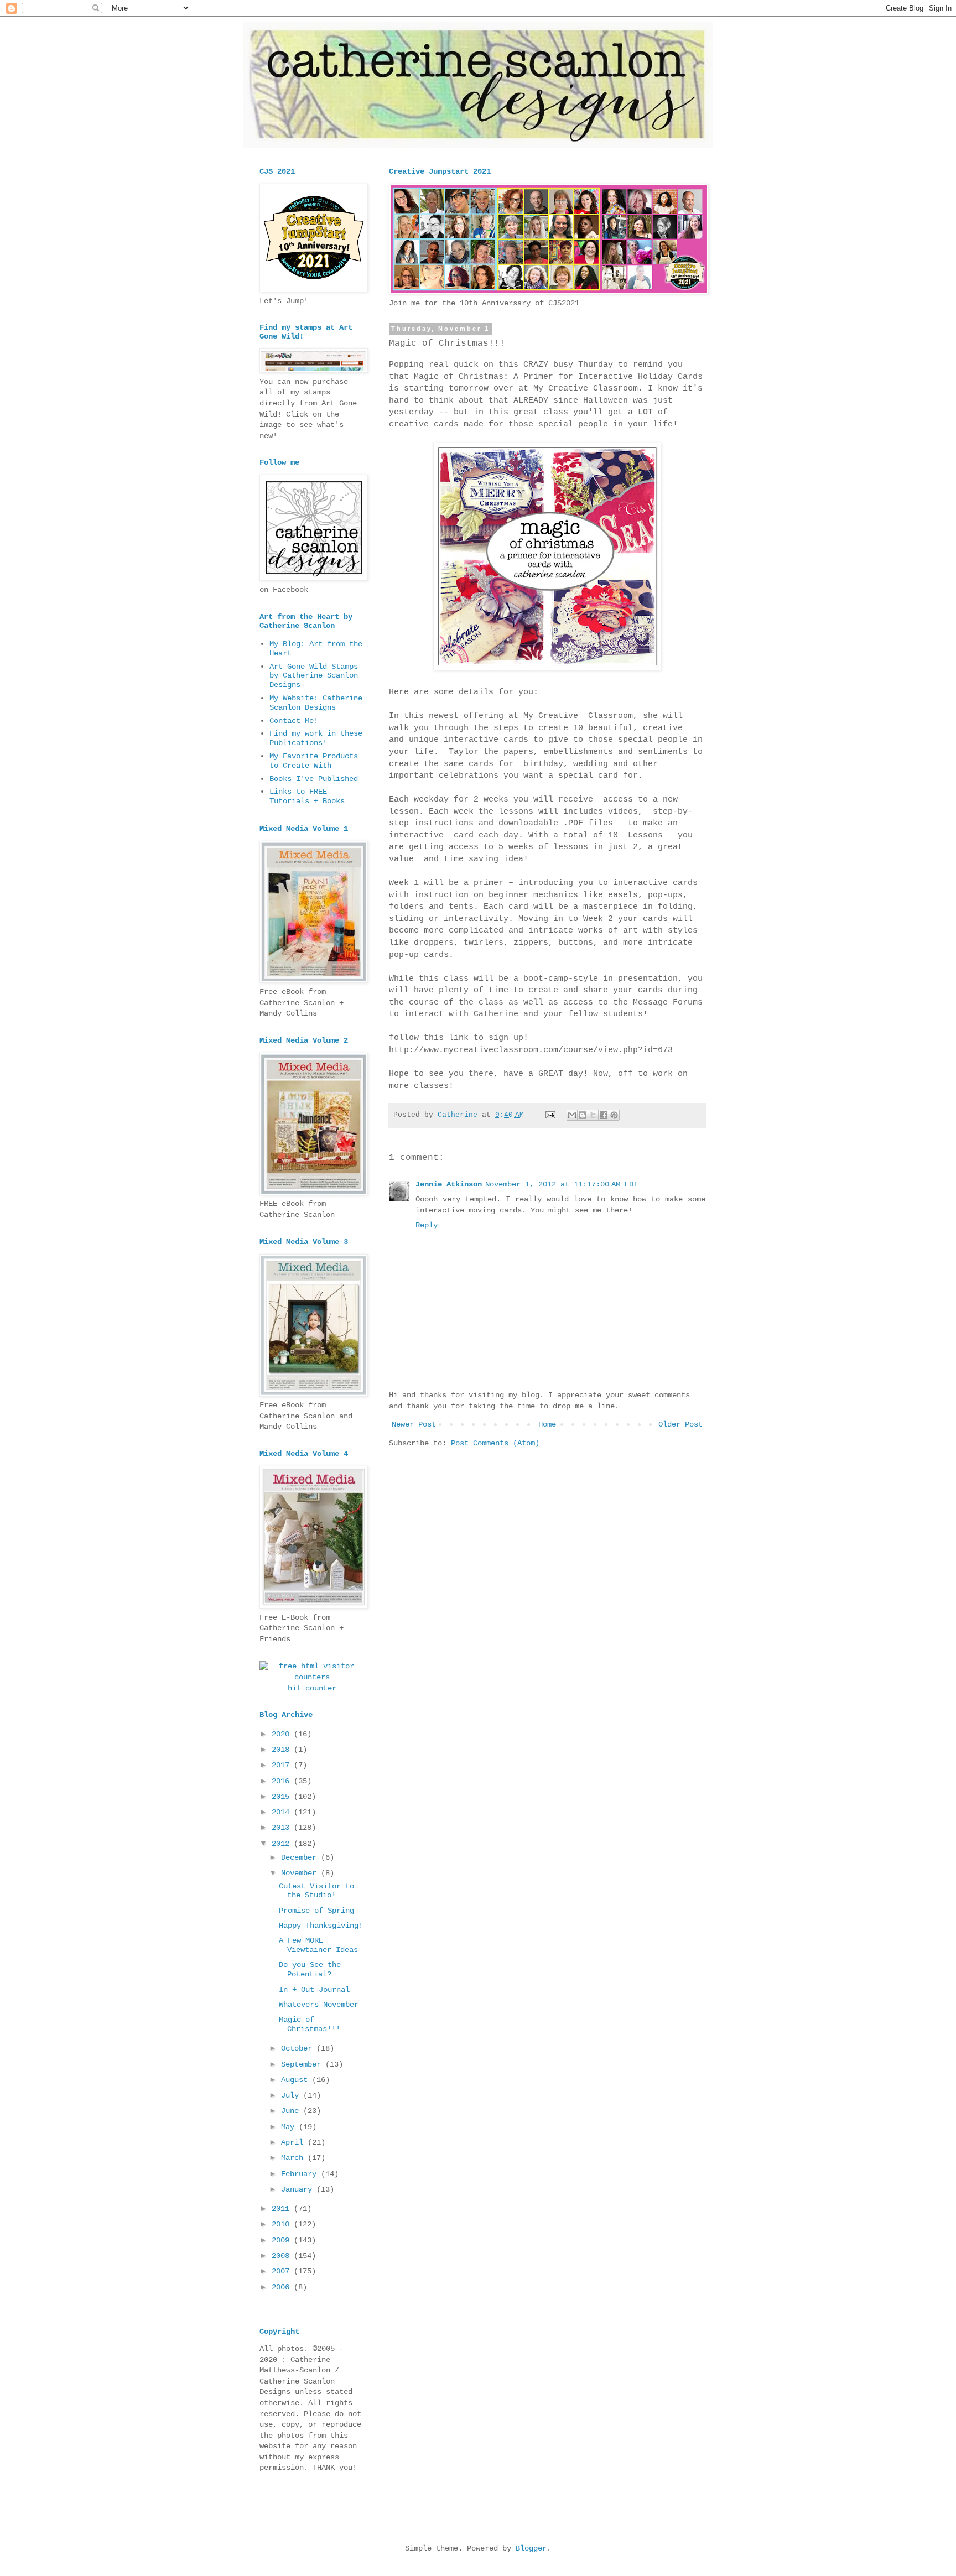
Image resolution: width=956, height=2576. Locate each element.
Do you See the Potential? (310, 1969)
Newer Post (414, 1424)
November (301, 1873)
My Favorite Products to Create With (314, 761)
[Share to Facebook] (604, 1115)
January (299, 2189)
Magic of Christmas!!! (310, 2024)
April (294, 2142)
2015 (283, 1797)
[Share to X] (593, 1115)
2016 (283, 1781)
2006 (283, 2287)
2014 (283, 1812)
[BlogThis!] (583, 1115)
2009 (283, 2240)
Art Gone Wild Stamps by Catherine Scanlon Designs (314, 676)
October (299, 2048)
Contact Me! (294, 721)
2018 (283, 1750)
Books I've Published (314, 779)
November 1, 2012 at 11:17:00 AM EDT (562, 1184)
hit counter (312, 1688)
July (292, 2095)
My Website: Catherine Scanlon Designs (316, 703)
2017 (283, 1765)
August (297, 2080)
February (301, 2174)
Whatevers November (319, 2005)
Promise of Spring (316, 1911)
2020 (283, 1734)
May (290, 2127)
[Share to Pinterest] (614, 1115)
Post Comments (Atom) (495, 1443)
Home (547, 1424)
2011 (283, 2209)
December (301, 1857)
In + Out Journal (314, 1990)
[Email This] (572, 1115)
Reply (427, 1225)
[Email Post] (551, 1115)
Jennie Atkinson (449, 1184)
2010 (283, 2224)
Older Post (680, 1424)
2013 (283, 1828)
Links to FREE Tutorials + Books (307, 796)
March (294, 2158)
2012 (283, 1844)
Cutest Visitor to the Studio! (316, 1891)
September (303, 2064)
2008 (283, 2256)
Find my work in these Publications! (316, 738)
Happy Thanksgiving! (321, 1926)
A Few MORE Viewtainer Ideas (318, 1945)
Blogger (531, 2548)
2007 (283, 2271)
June (292, 2111)
